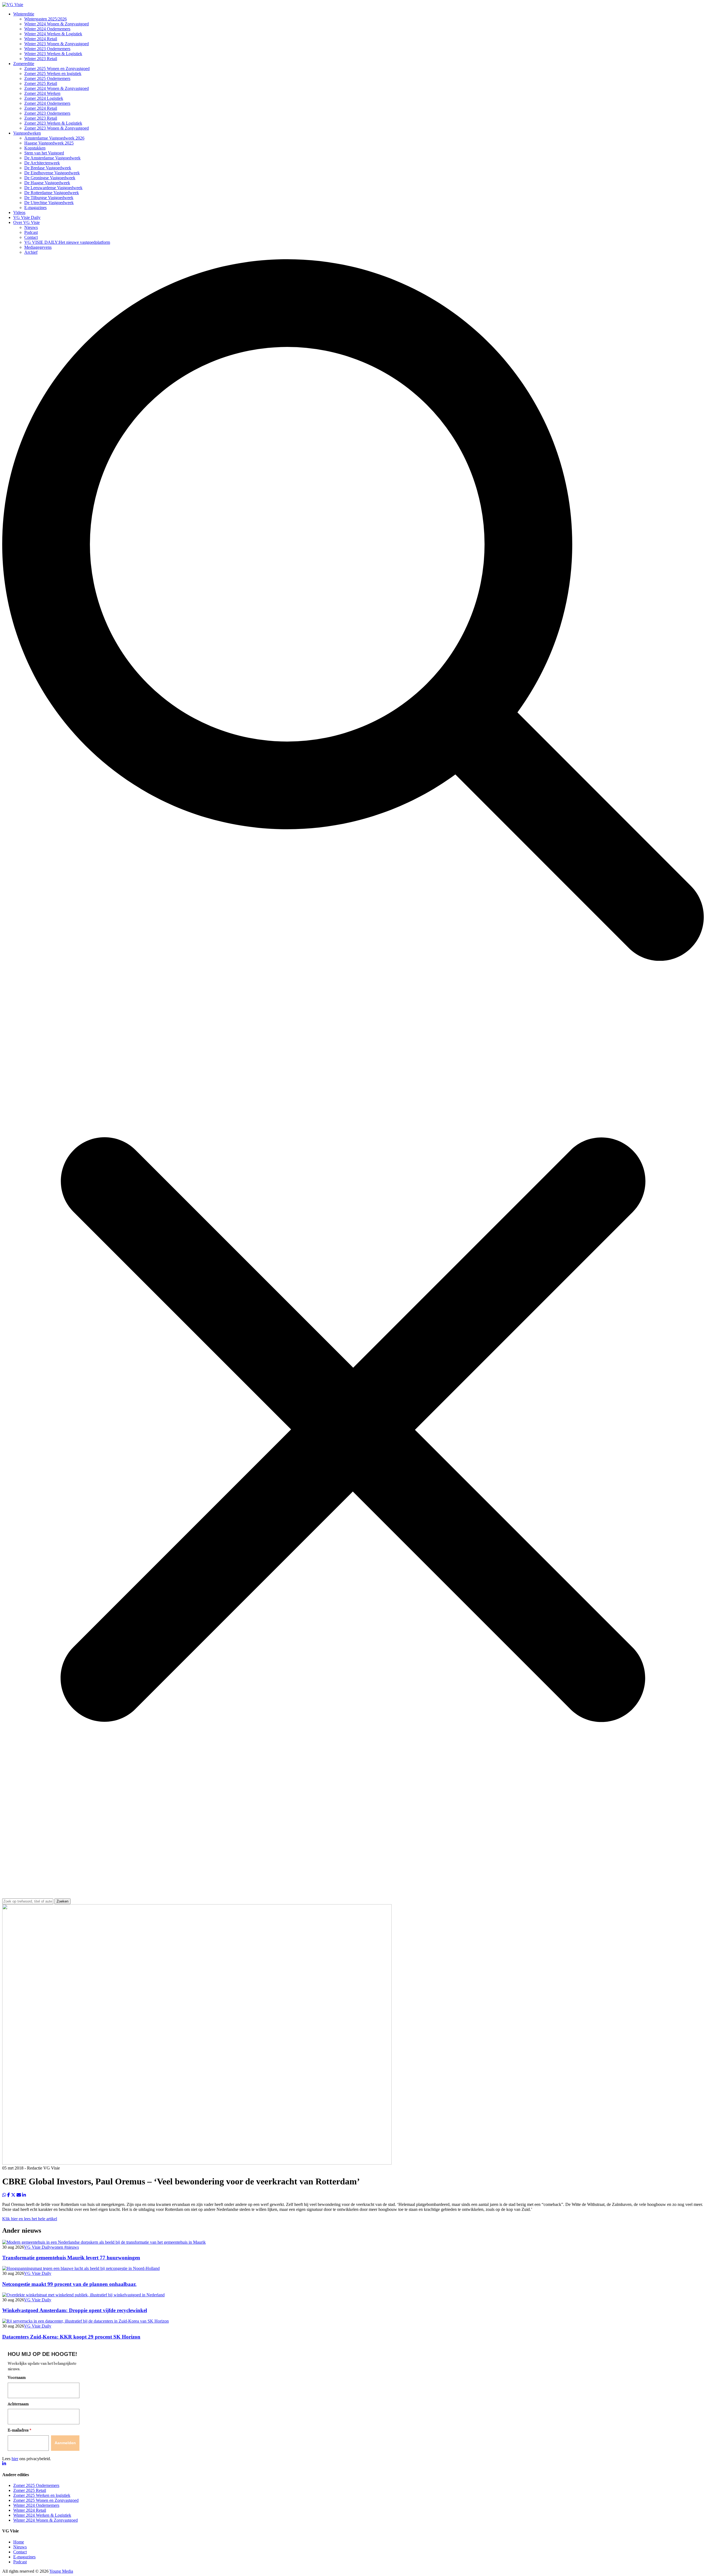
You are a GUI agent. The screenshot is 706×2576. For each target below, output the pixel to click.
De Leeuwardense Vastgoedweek (53, 188)
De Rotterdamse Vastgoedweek (52, 193)
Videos (19, 212)
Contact (31, 237)
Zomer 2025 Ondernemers (47, 78)
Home (19, 2542)
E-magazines (35, 208)
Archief (31, 252)
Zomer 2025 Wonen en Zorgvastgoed (57, 69)
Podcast (31, 232)
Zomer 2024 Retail (41, 108)
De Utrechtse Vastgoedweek (49, 203)
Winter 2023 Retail (41, 59)
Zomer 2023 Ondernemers (47, 113)
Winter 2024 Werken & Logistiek (53, 34)
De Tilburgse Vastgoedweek (49, 198)
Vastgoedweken (27, 133)
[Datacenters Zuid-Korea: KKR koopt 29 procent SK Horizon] (85, 2321)
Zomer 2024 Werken (42, 93)
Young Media (61, 2571)
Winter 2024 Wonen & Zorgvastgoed (57, 24)
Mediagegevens (38, 247)
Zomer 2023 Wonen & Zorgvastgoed (57, 128)
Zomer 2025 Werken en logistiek (53, 73)
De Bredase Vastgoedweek (48, 168)
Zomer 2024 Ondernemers (47, 103)
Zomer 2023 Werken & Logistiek (53, 123)
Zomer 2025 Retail (41, 83)
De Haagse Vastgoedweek (47, 183)
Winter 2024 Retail (41, 39)
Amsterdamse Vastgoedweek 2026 (54, 138)
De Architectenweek (42, 163)
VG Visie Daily (27, 217)
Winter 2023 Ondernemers (47, 49)
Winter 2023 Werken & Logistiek (53, 54)
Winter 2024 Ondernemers (47, 29)
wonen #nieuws (65, 2247)
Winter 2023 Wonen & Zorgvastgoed (57, 44)
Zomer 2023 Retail (41, 118)
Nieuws (31, 227)
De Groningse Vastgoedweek (50, 178)
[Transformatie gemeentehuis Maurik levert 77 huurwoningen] (104, 2242)
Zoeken (62, 1901)
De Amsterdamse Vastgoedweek (52, 158)
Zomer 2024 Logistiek (44, 98)
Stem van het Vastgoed (44, 153)
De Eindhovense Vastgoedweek (52, 173)
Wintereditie (24, 14)
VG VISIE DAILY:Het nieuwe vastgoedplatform (67, 242)
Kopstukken (35, 148)
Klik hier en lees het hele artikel (30, 2219)
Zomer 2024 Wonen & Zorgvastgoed (57, 88)
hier (15, 2459)
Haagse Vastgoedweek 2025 (49, 143)
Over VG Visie (26, 222)
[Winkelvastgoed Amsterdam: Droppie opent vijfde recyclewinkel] (83, 2295)
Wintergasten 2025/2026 (46, 19)
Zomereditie (24, 64)
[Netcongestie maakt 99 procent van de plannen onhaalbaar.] (81, 2268)
